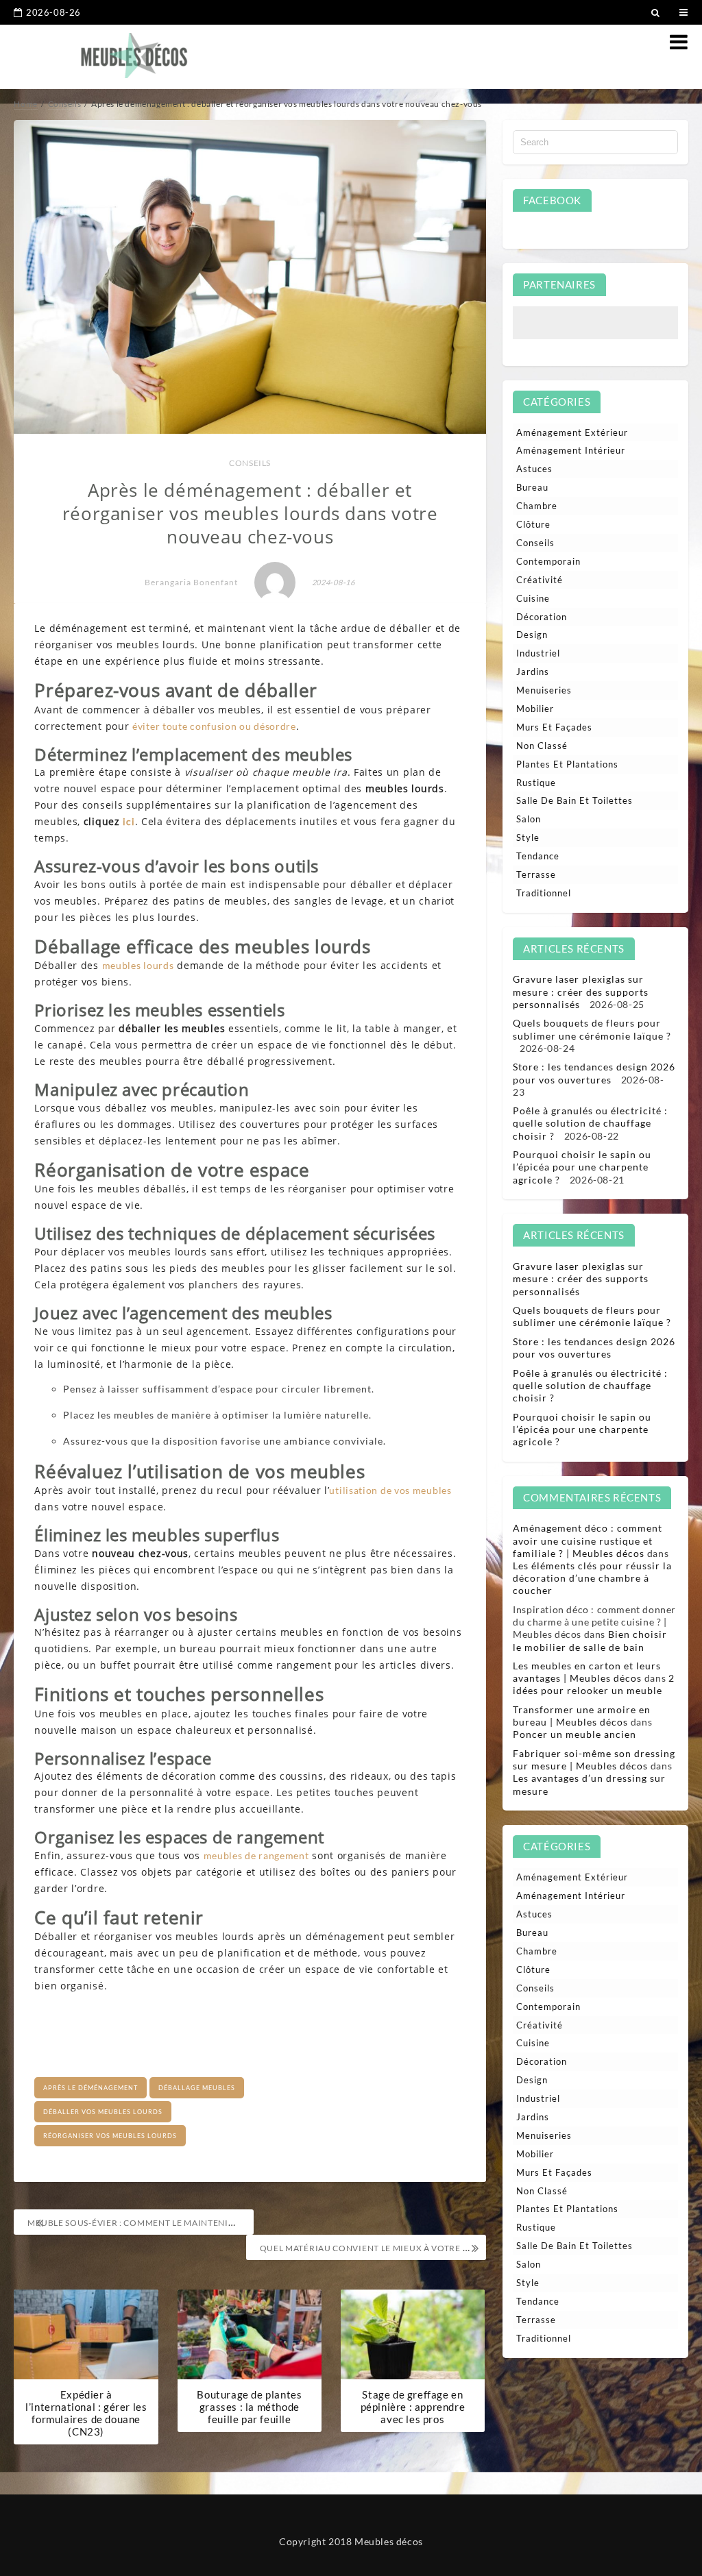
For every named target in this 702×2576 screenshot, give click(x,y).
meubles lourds (138, 965)
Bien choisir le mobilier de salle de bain (590, 1640)
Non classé (542, 746)
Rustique (536, 783)
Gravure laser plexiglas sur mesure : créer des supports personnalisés (581, 991)
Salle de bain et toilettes (574, 800)
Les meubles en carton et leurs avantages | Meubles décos (587, 1672)
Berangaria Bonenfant (191, 582)
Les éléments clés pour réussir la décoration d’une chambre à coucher (592, 1578)
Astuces (534, 469)
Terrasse (536, 874)
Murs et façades (554, 727)
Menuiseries (544, 690)
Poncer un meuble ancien (574, 1734)
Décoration (542, 617)
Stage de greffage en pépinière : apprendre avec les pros (413, 2407)
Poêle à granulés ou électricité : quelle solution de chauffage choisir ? (590, 1123)
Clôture (533, 524)
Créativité (540, 580)
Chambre (537, 506)
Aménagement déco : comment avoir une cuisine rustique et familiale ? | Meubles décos (588, 1540)
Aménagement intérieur (571, 450)
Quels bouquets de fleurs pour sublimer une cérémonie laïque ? (592, 1029)
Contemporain (548, 561)
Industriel (538, 653)
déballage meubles (197, 2088)
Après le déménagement (90, 2088)
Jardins (533, 672)
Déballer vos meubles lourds (103, 2112)
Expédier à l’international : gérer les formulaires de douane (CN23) (86, 2413)
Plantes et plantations (567, 764)
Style (528, 837)
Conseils (250, 463)
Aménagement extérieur (572, 432)
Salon (529, 819)
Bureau (532, 487)
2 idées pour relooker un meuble (594, 1684)
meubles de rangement (256, 1855)
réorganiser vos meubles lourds (110, 2136)
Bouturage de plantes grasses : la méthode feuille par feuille (249, 2407)
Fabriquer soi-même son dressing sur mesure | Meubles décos (594, 1759)
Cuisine (533, 598)
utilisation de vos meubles (390, 1490)
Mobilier (535, 709)
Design (532, 635)
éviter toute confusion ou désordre (214, 726)
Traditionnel (544, 893)
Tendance (538, 856)
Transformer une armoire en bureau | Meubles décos (582, 1716)
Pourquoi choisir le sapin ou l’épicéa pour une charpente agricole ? (582, 1167)
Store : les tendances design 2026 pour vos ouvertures (594, 1073)
